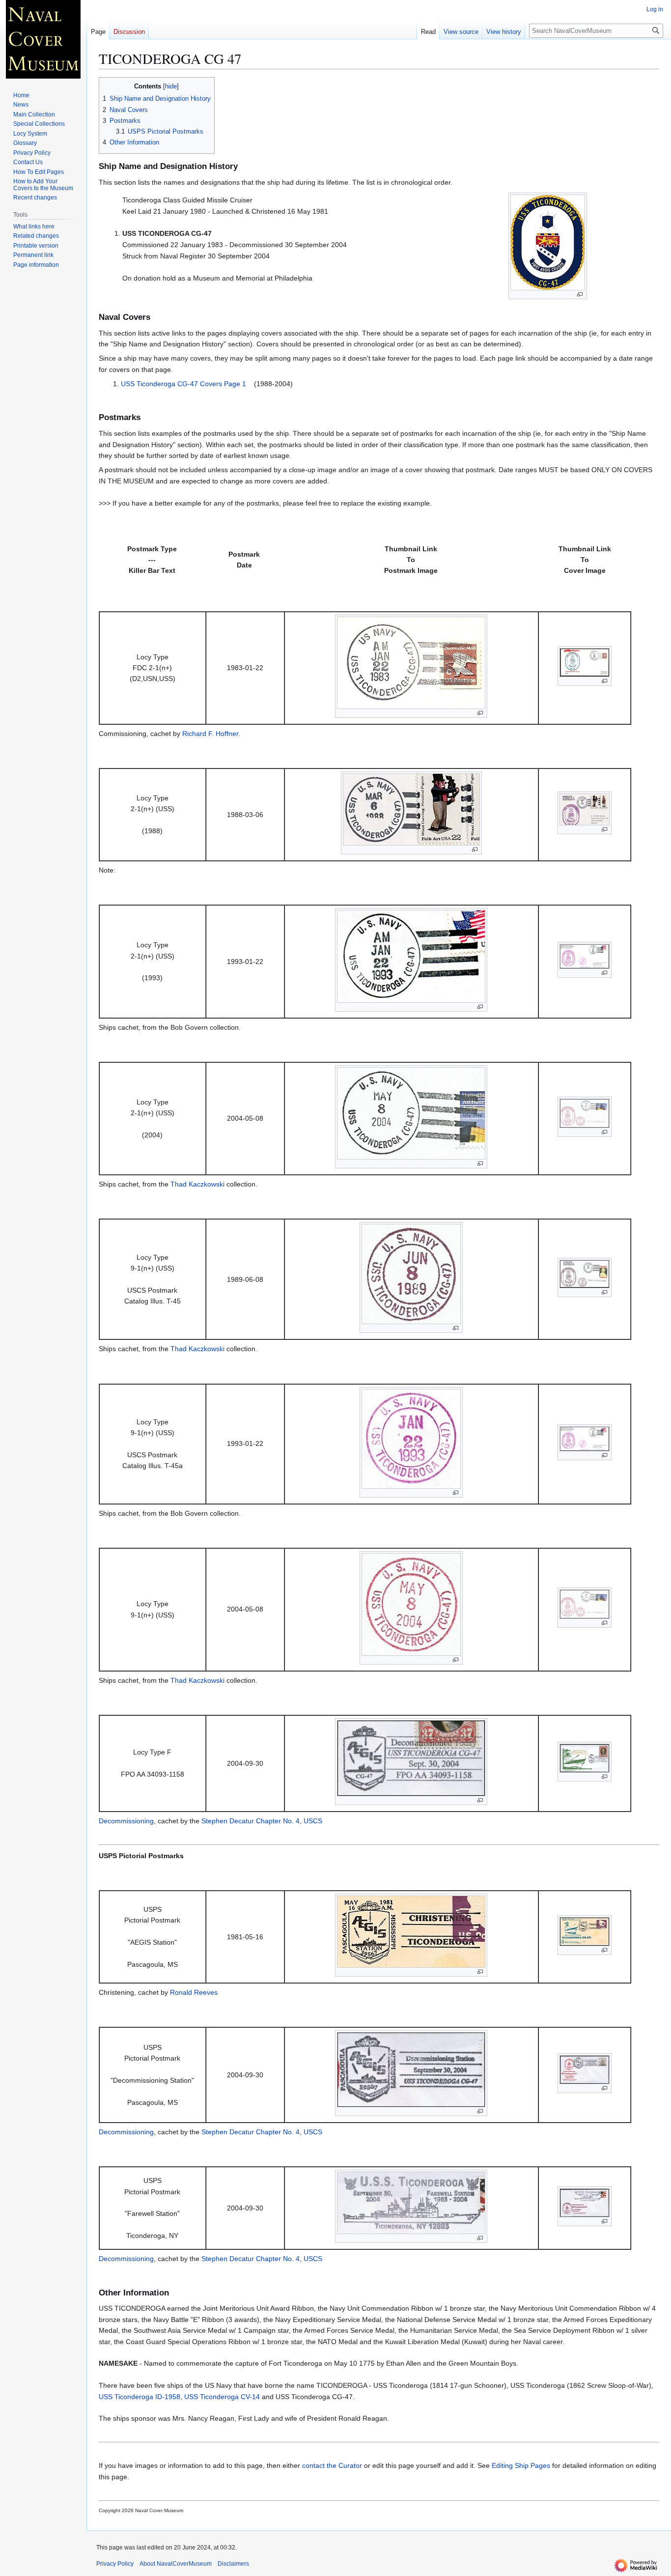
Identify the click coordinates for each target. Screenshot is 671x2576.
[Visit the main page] (43, 39)
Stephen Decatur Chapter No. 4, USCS (262, 1821)
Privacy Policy (115, 2564)
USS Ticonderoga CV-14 (222, 2397)
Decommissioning (126, 1821)
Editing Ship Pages (521, 2465)
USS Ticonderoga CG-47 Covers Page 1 (183, 384)
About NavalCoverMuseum (176, 2564)
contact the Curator (332, 2465)
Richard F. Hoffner (210, 734)
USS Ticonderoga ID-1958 (140, 2397)
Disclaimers (233, 2564)
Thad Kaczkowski (197, 1184)
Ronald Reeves (194, 1992)
